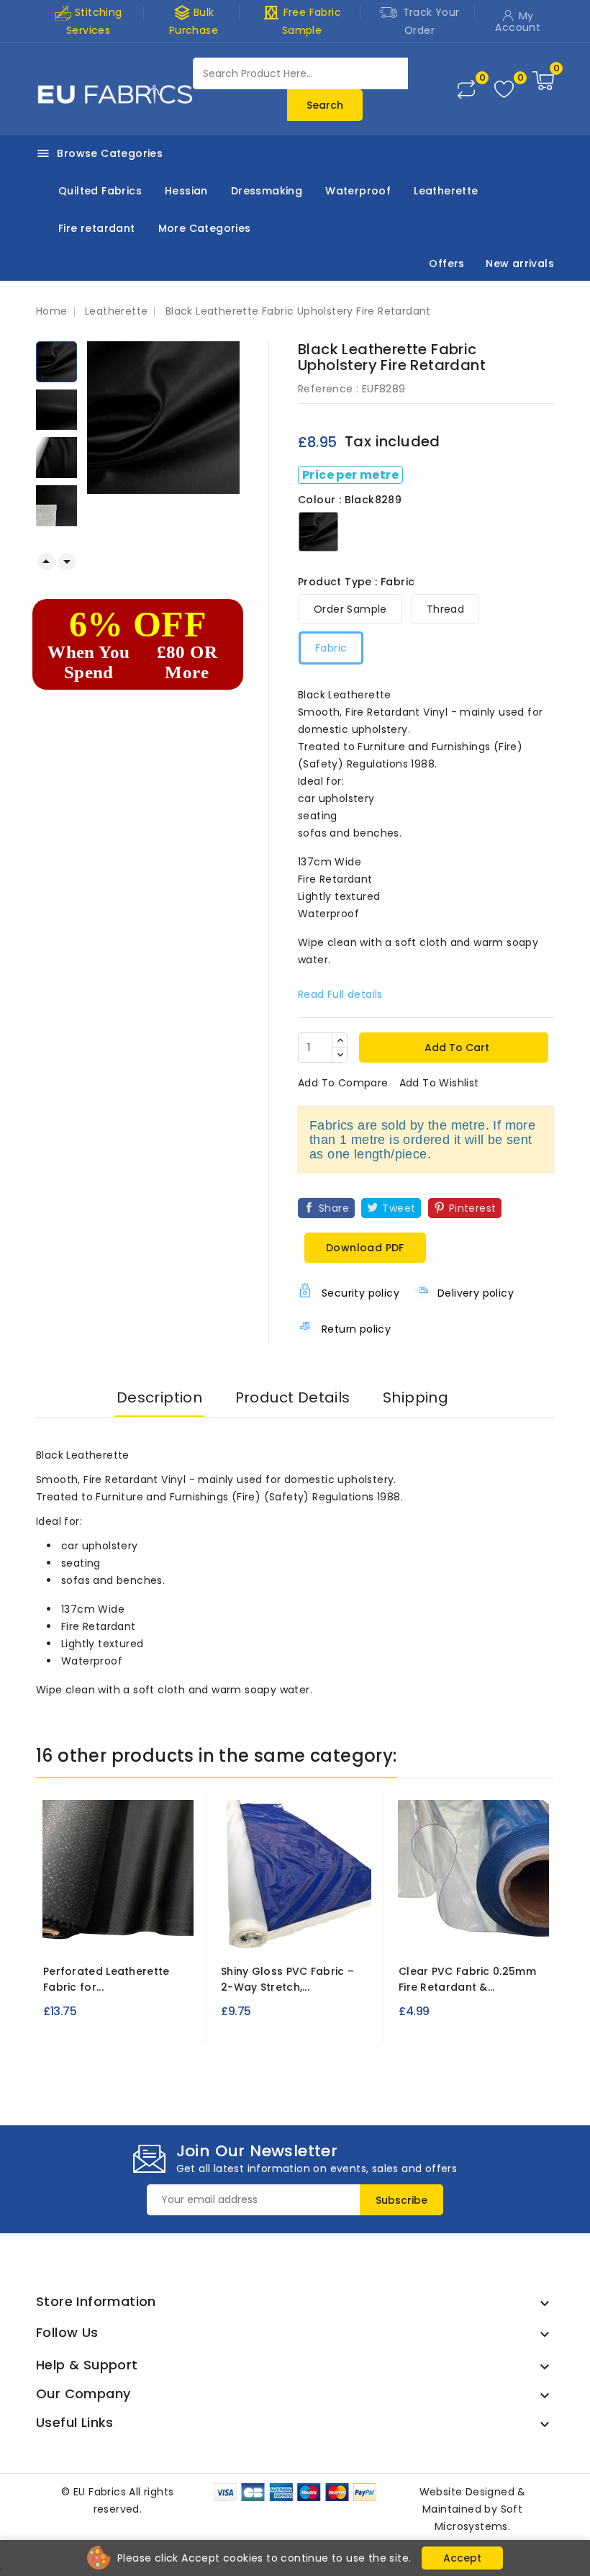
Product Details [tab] (293, 1397)
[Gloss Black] (327, 1930)
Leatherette (446, 191)
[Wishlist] (504, 90)
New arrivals (520, 264)
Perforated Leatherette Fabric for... (106, 1979)
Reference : (328, 389)
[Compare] (466, 89)
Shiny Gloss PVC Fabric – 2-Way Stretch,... (287, 1979)
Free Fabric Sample (302, 21)
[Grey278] (157, 1930)
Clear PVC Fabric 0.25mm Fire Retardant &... (467, 1979)
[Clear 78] (473, 1930)
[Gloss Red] (248, 1930)
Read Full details (340, 994)
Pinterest (473, 1208)
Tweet (399, 1208)
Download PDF (365, 1248)
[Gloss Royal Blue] (274, 1930)
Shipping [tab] (416, 1397)
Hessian (186, 191)
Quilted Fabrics (100, 191)
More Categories (205, 228)
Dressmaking (267, 191)
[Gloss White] (300, 1930)
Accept (462, 2558)
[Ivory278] (78, 1930)
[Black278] (131, 1930)
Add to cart (455, 1048)
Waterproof (358, 191)
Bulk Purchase (194, 21)
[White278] (104, 1930)
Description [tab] (159, 1397)
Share (334, 1208)
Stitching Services (94, 21)
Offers (446, 264)
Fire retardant (97, 228)
